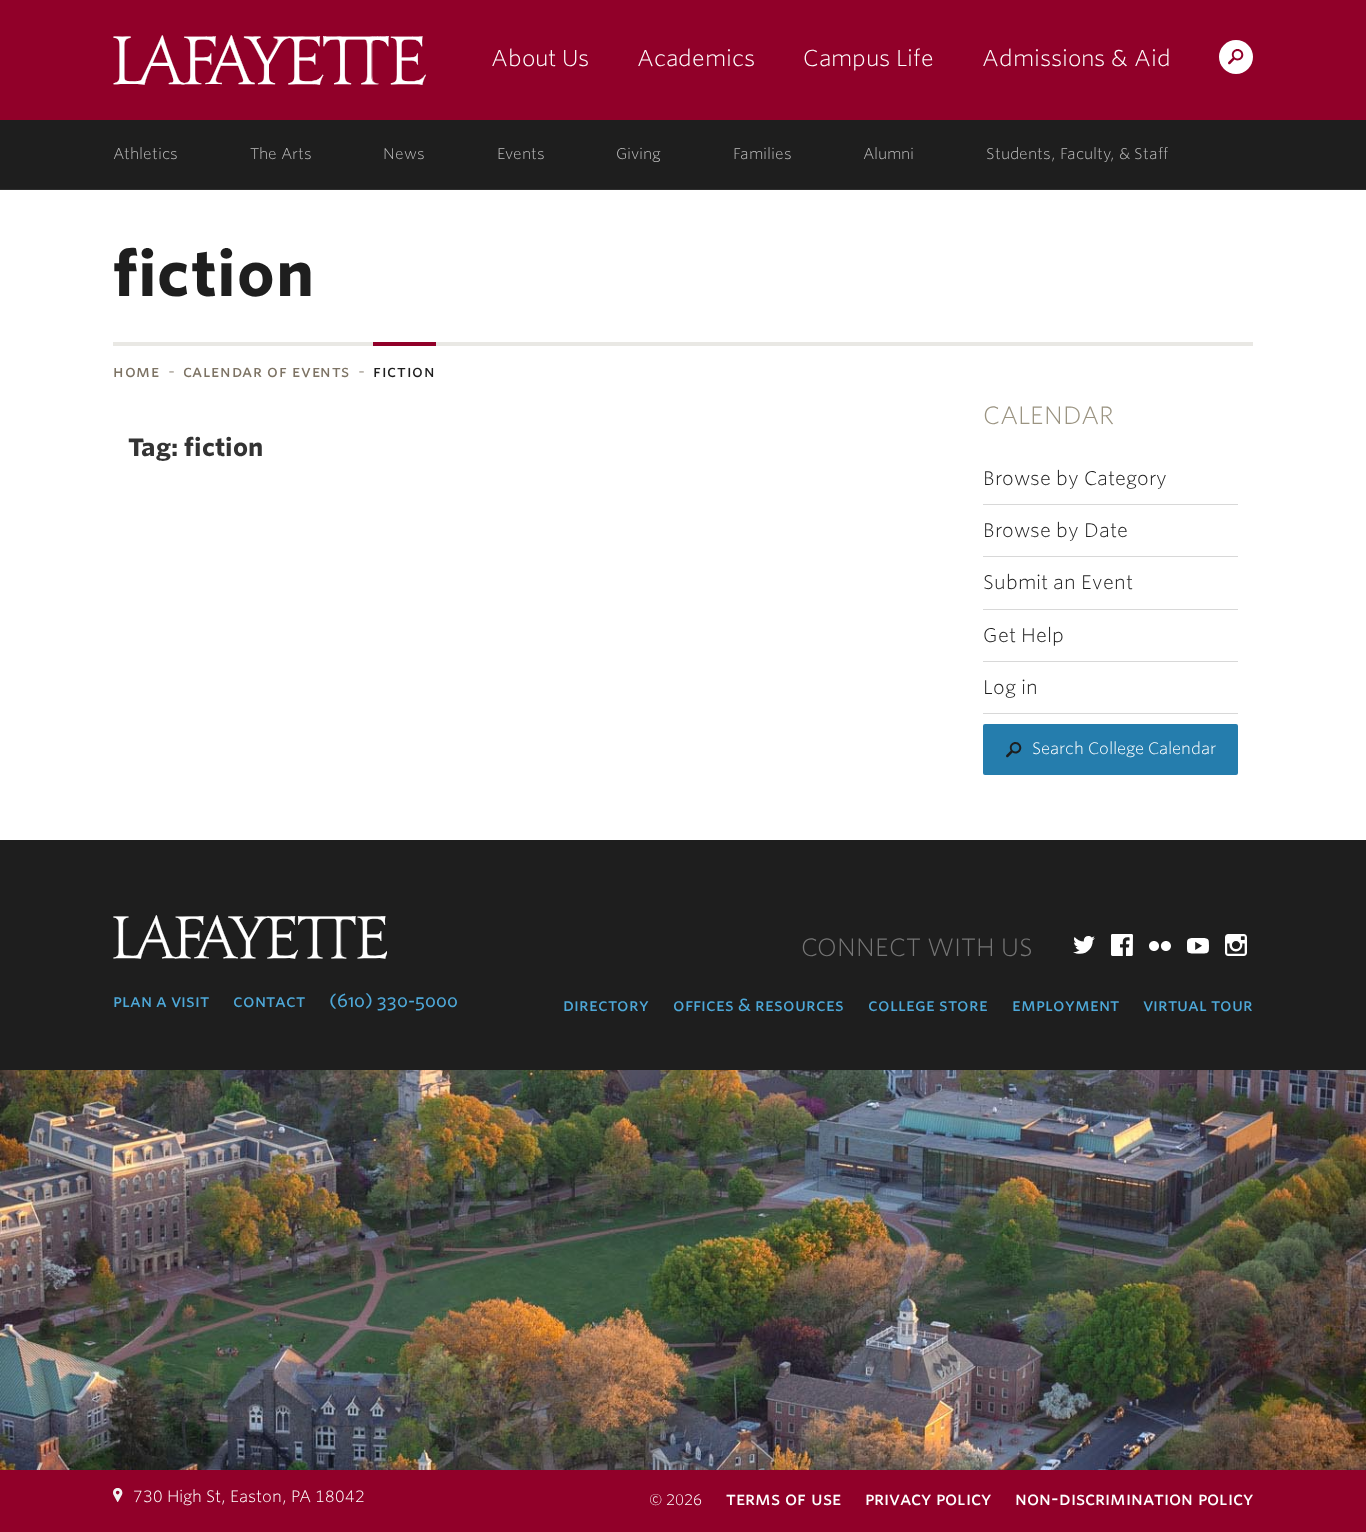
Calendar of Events (267, 371)
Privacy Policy (928, 1498)
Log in (1010, 687)
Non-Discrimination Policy (1134, 1498)
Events (521, 154)
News (404, 154)
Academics (696, 58)
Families (762, 154)
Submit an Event (1058, 582)
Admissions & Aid (1076, 58)
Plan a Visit (161, 1001)
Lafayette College (269, 67)
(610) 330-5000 (393, 1001)
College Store (928, 1005)
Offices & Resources (758, 1005)
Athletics (145, 154)
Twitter (1084, 945)
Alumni (888, 154)
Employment (1065, 1005)
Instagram (1236, 945)
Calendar (1048, 415)
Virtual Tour (1198, 1005)
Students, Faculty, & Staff (1077, 154)
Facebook (1122, 945)
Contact (269, 1001)
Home (136, 371)
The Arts (281, 154)
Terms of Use (783, 1498)
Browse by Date (1055, 530)
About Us (540, 58)
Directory (606, 1005)
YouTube (1198, 945)
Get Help (1023, 635)
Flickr (1160, 945)
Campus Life (868, 58)
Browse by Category (1075, 478)
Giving (638, 154)
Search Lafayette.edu (1236, 60)
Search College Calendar (1124, 748)
